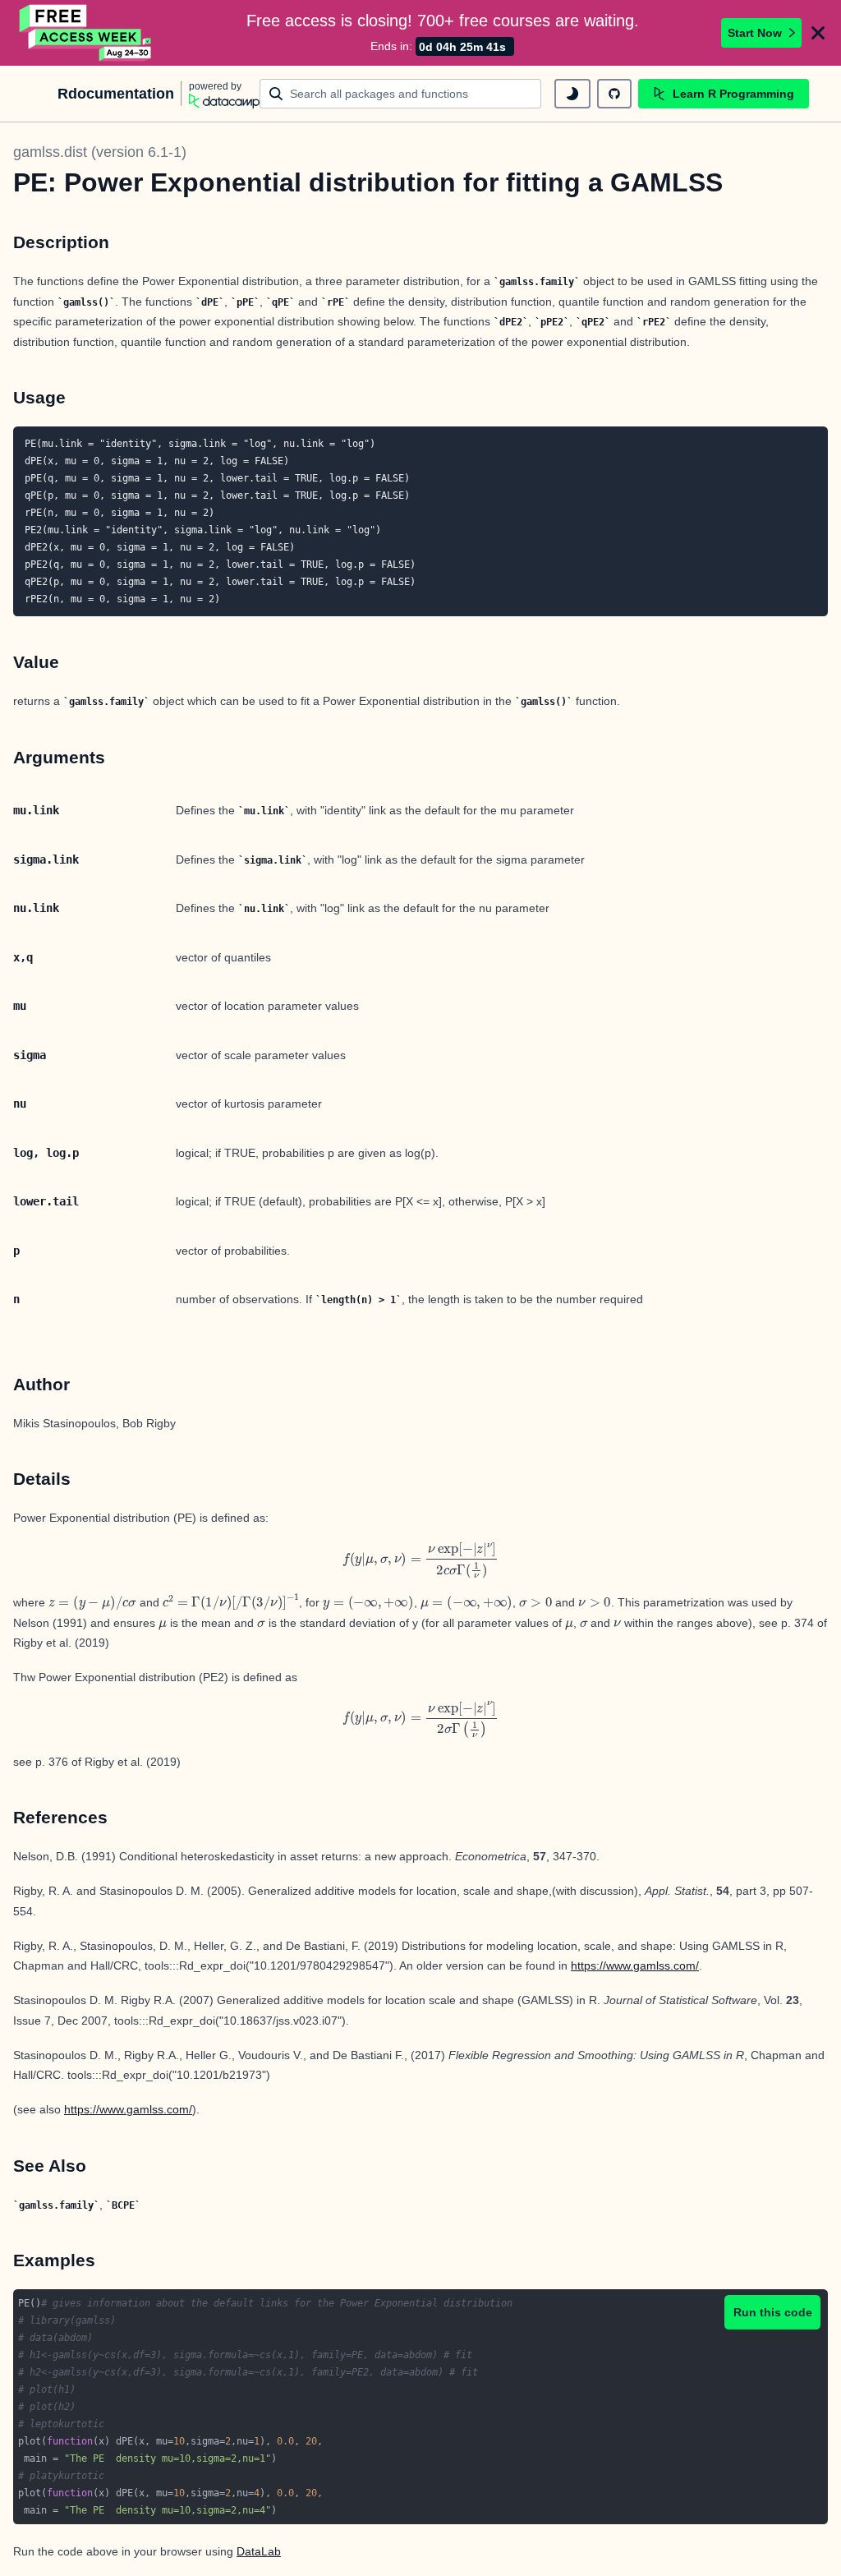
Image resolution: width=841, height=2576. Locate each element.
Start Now (755, 33)
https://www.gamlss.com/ (635, 1965)
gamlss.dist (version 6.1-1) (100, 152)
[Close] (818, 33)
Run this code (773, 2312)
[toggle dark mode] (572, 94)
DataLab (259, 2551)
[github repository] (614, 94)
